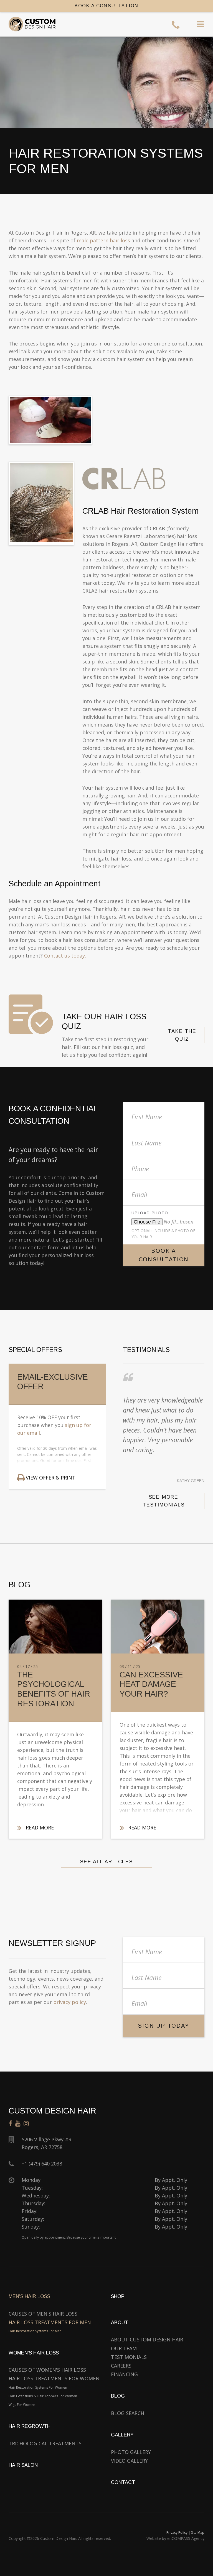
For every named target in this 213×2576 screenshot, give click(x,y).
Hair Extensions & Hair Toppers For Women (43, 2396)
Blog (118, 2396)
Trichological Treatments (45, 2443)
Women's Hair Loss (34, 2353)
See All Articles (106, 1862)
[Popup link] (106, 420)
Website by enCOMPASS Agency (175, 2538)
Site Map (198, 2533)
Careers (121, 2366)
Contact (123, 2482)
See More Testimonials (164, 1501)
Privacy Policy (177, 2533)
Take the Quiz (182, 1035)
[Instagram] (26, 2124)
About (120, 2323)
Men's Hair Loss (29, 2296)
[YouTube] (18, 2124)
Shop (118, 2296)
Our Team (124, 2348)
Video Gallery (129, 2461)
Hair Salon (23, 2465)
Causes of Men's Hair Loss (43, 2314)
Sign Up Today (163, 2026)
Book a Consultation (164, 1255)
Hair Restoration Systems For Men (35, 2331)
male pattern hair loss (103, 240)
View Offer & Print (51, 1478)
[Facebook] (10, 2124)
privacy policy (70, 2002)
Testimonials (129, 2357)
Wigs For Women (22, 2405)
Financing (124, 2374)
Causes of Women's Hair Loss (47, 2370)
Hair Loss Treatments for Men (50, 2322)
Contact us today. (65, 956)
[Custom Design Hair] (28, 24)
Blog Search (128, 2413)
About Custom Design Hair (147, 2339)
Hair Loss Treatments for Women (54, 2378)
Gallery (122, 2435)
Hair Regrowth (30, 2426)
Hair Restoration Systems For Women (38, 2387)
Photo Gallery (131, 2452)
